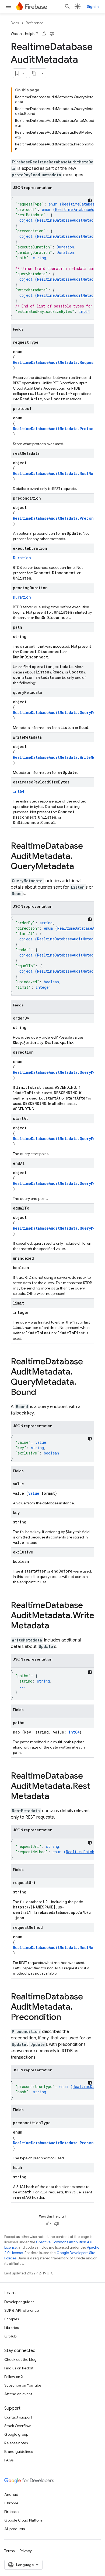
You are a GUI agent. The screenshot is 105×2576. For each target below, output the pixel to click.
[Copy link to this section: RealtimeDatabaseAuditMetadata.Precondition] (66, 2018)
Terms (9, 2551)
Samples (12, 2319)
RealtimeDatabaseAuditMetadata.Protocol (55, 429)
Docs (15, 23)
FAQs (9, 2460)
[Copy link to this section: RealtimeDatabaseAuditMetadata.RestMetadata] (55, 1797)
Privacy (26, 2551)
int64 (84, 311)
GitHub (10, 2336)
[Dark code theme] (90, 200)
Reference (35, 23)
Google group (16, 2434)
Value (34, 1493)
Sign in (93, 6)
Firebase (11, 2512)
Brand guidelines (19, 2452)
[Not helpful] (52, 34)
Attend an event (18, 2394)
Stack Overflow (17, 2426)
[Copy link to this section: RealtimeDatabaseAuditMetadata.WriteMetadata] (55, 1626)
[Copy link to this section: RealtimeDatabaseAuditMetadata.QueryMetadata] (79, 867)
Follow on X (14, 2377)
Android (11, 2494)
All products (15, 2529)
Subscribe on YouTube (23, 2385)
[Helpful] (44, 34)
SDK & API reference (22, 2310)
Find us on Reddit (19, 2368)
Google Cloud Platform (24, 2520)
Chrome (11, 2503)
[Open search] (67, 6)
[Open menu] (9, 6)
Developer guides (19, 2302)
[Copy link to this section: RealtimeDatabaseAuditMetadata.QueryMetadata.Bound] (41, 1393)
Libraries (11, 2328)
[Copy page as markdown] (34, 73)
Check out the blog (20, 2359)
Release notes (16, 2443)
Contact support (18, 2417)
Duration (65, 247)
